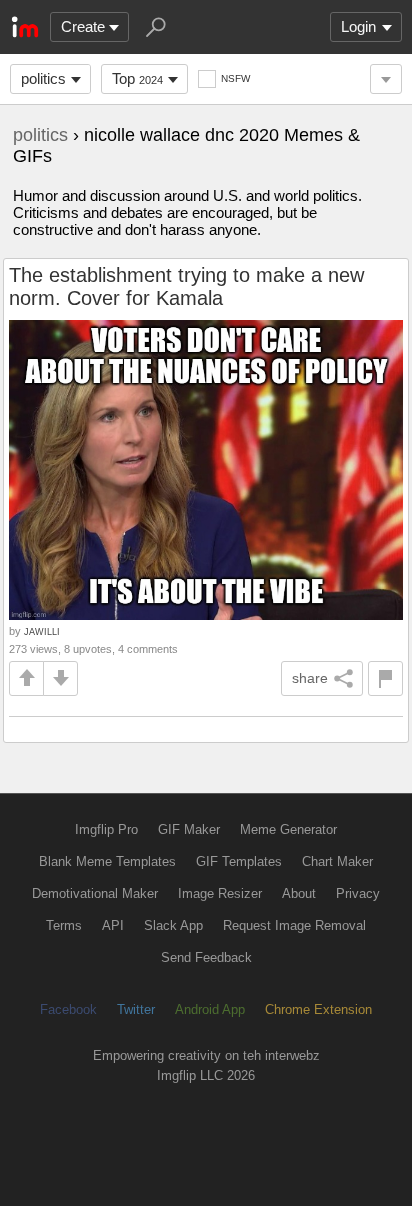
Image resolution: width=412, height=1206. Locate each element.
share (310, 678)
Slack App (173, 925)
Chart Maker (337, 861)
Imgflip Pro (106, 829)
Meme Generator (288, 829)
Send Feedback (206, 957)
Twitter (136, 1009)
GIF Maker (189, 829)
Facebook (68, 1009)
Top (137, 78)
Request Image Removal (294, 925)
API (113, 925)
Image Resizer (220, 893)
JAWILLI (42, 631)
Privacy (358, 893)
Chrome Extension (318, 1009)
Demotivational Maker (95, 893)
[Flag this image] (385, 678)
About (299, 893)
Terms (64, 925)
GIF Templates (239, 861)
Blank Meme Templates (107, 861)
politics (43, 78)
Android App (210, 1009)
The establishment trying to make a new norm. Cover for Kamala (186, 286)
